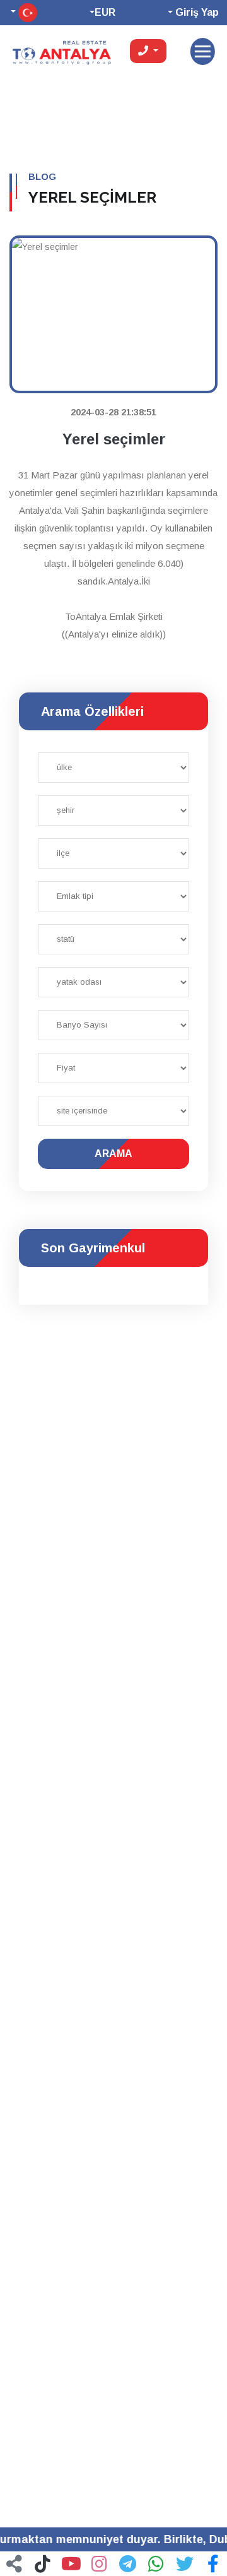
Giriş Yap (196, 12)
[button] (213, 2563)
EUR (105, 12)
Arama (113, 1154)
